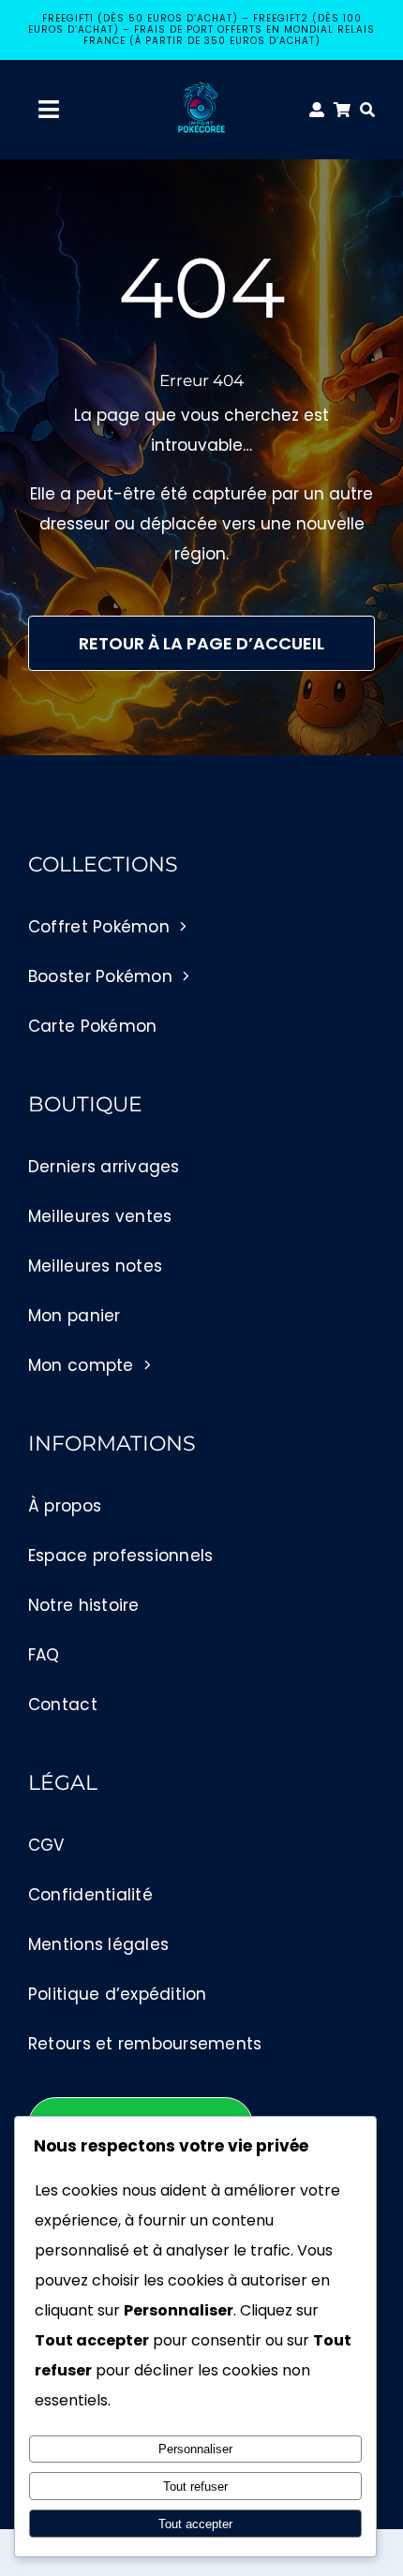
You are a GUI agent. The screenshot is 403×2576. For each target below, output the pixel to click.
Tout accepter (195, 2524)
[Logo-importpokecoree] (201, 86)
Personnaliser (195, 2449)
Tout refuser (195, 2487)
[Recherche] (372, 110)
